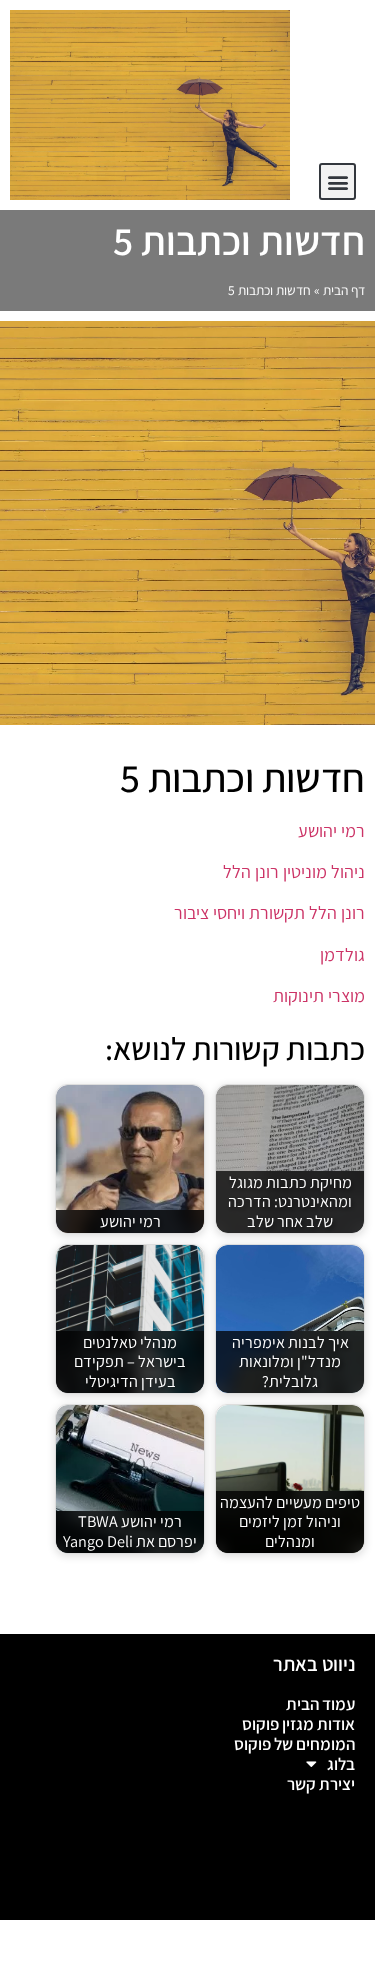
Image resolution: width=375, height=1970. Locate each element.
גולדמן (340, 954)
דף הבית (344, 290)
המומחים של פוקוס (294, 1744)
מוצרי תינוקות (319, 995)
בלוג (341, 1764)
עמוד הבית (320, 1704)
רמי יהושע (329, 830)
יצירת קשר (321, 1784)
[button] (337, 181)
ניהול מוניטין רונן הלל (292, 871)
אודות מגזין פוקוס (298, 1724)
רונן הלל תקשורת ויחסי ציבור (267, 912)
